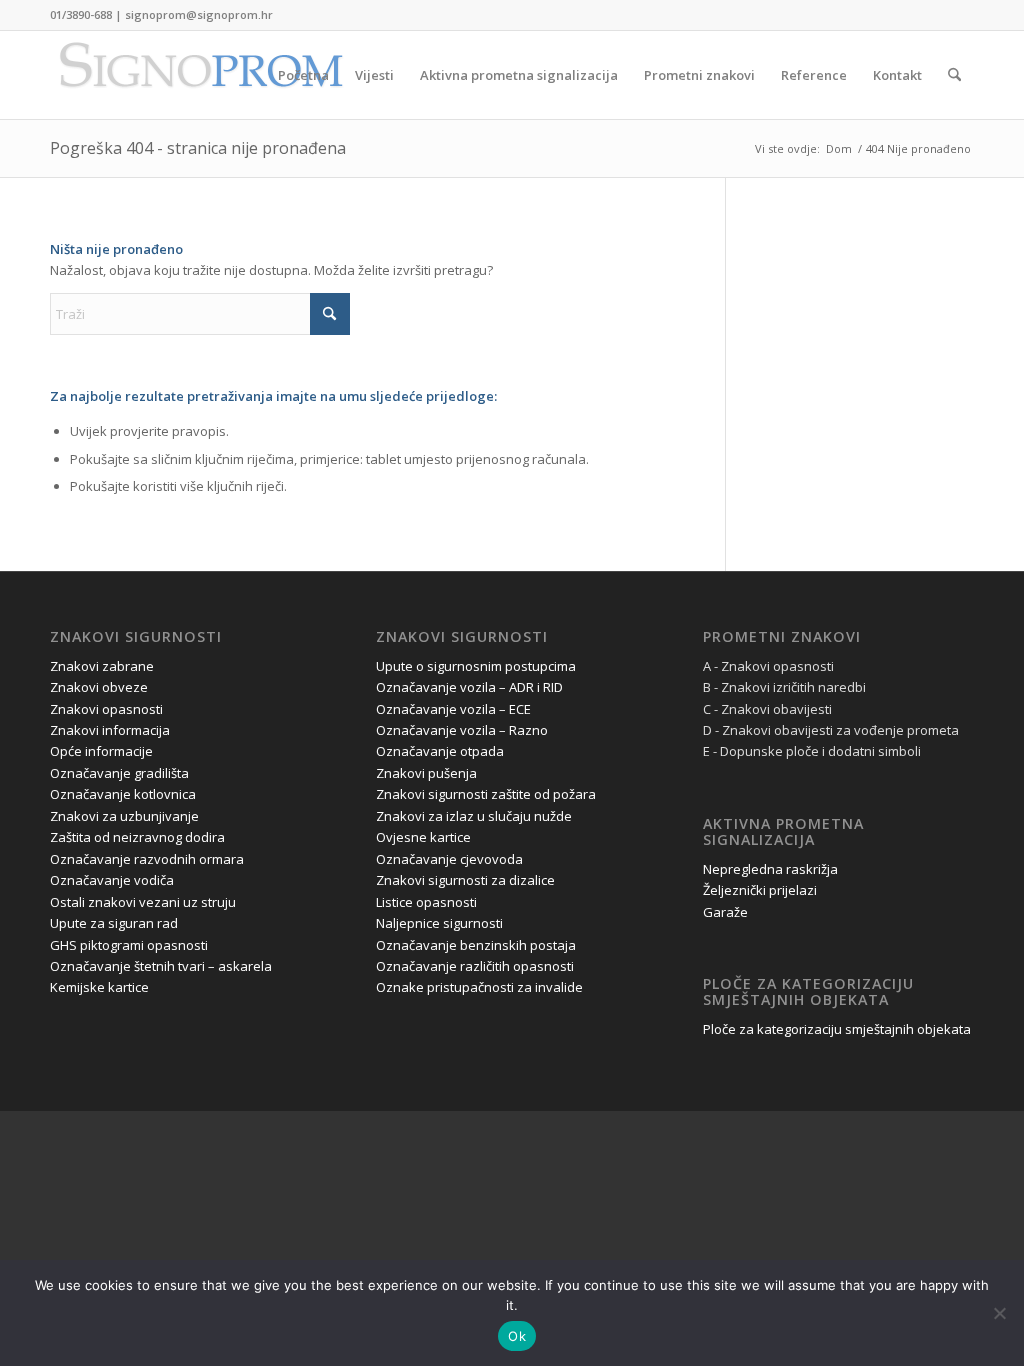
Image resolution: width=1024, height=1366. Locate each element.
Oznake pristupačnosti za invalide (479, 987)
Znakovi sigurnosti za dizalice (465, 880)
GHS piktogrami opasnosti (129, 945)
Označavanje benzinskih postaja (476, 945)
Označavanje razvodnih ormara (147, 859)
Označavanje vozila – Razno (462, 730)
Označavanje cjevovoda (449, 859)
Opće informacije (101, 751)
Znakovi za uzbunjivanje (124, 816)
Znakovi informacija (110, 730)
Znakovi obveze (99, 687)
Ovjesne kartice (423, 837)
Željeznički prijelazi (760, 890)
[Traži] (954, 75)
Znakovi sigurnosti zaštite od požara (486, 794)
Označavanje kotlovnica (123, 794)
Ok (517, 1336)
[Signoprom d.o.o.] (200, 75)
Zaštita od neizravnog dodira (137, 837)
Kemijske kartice (99, 987)
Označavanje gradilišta (119, 773)
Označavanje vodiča (112, 880)
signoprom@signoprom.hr (199, 14)
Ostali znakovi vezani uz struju (143, 902)
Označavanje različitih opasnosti (475, 966)
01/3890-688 (81, 14)
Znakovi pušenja (426, 773)
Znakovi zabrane (102, 666)
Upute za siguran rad (114, 923)
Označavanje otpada (440, 751)
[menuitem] (303, 75)
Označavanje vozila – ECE (453, 709)
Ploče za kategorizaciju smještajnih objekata (837, 1029)
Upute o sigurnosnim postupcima (476, 666)
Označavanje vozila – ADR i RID (469, 687)
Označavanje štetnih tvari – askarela (161, 966)
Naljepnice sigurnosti (439, 923)
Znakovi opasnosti (106, 709)
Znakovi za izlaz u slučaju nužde (474, 816)
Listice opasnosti (426, 902)
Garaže (725, 912)
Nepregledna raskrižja (770, 869)
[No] (999, 1313)
